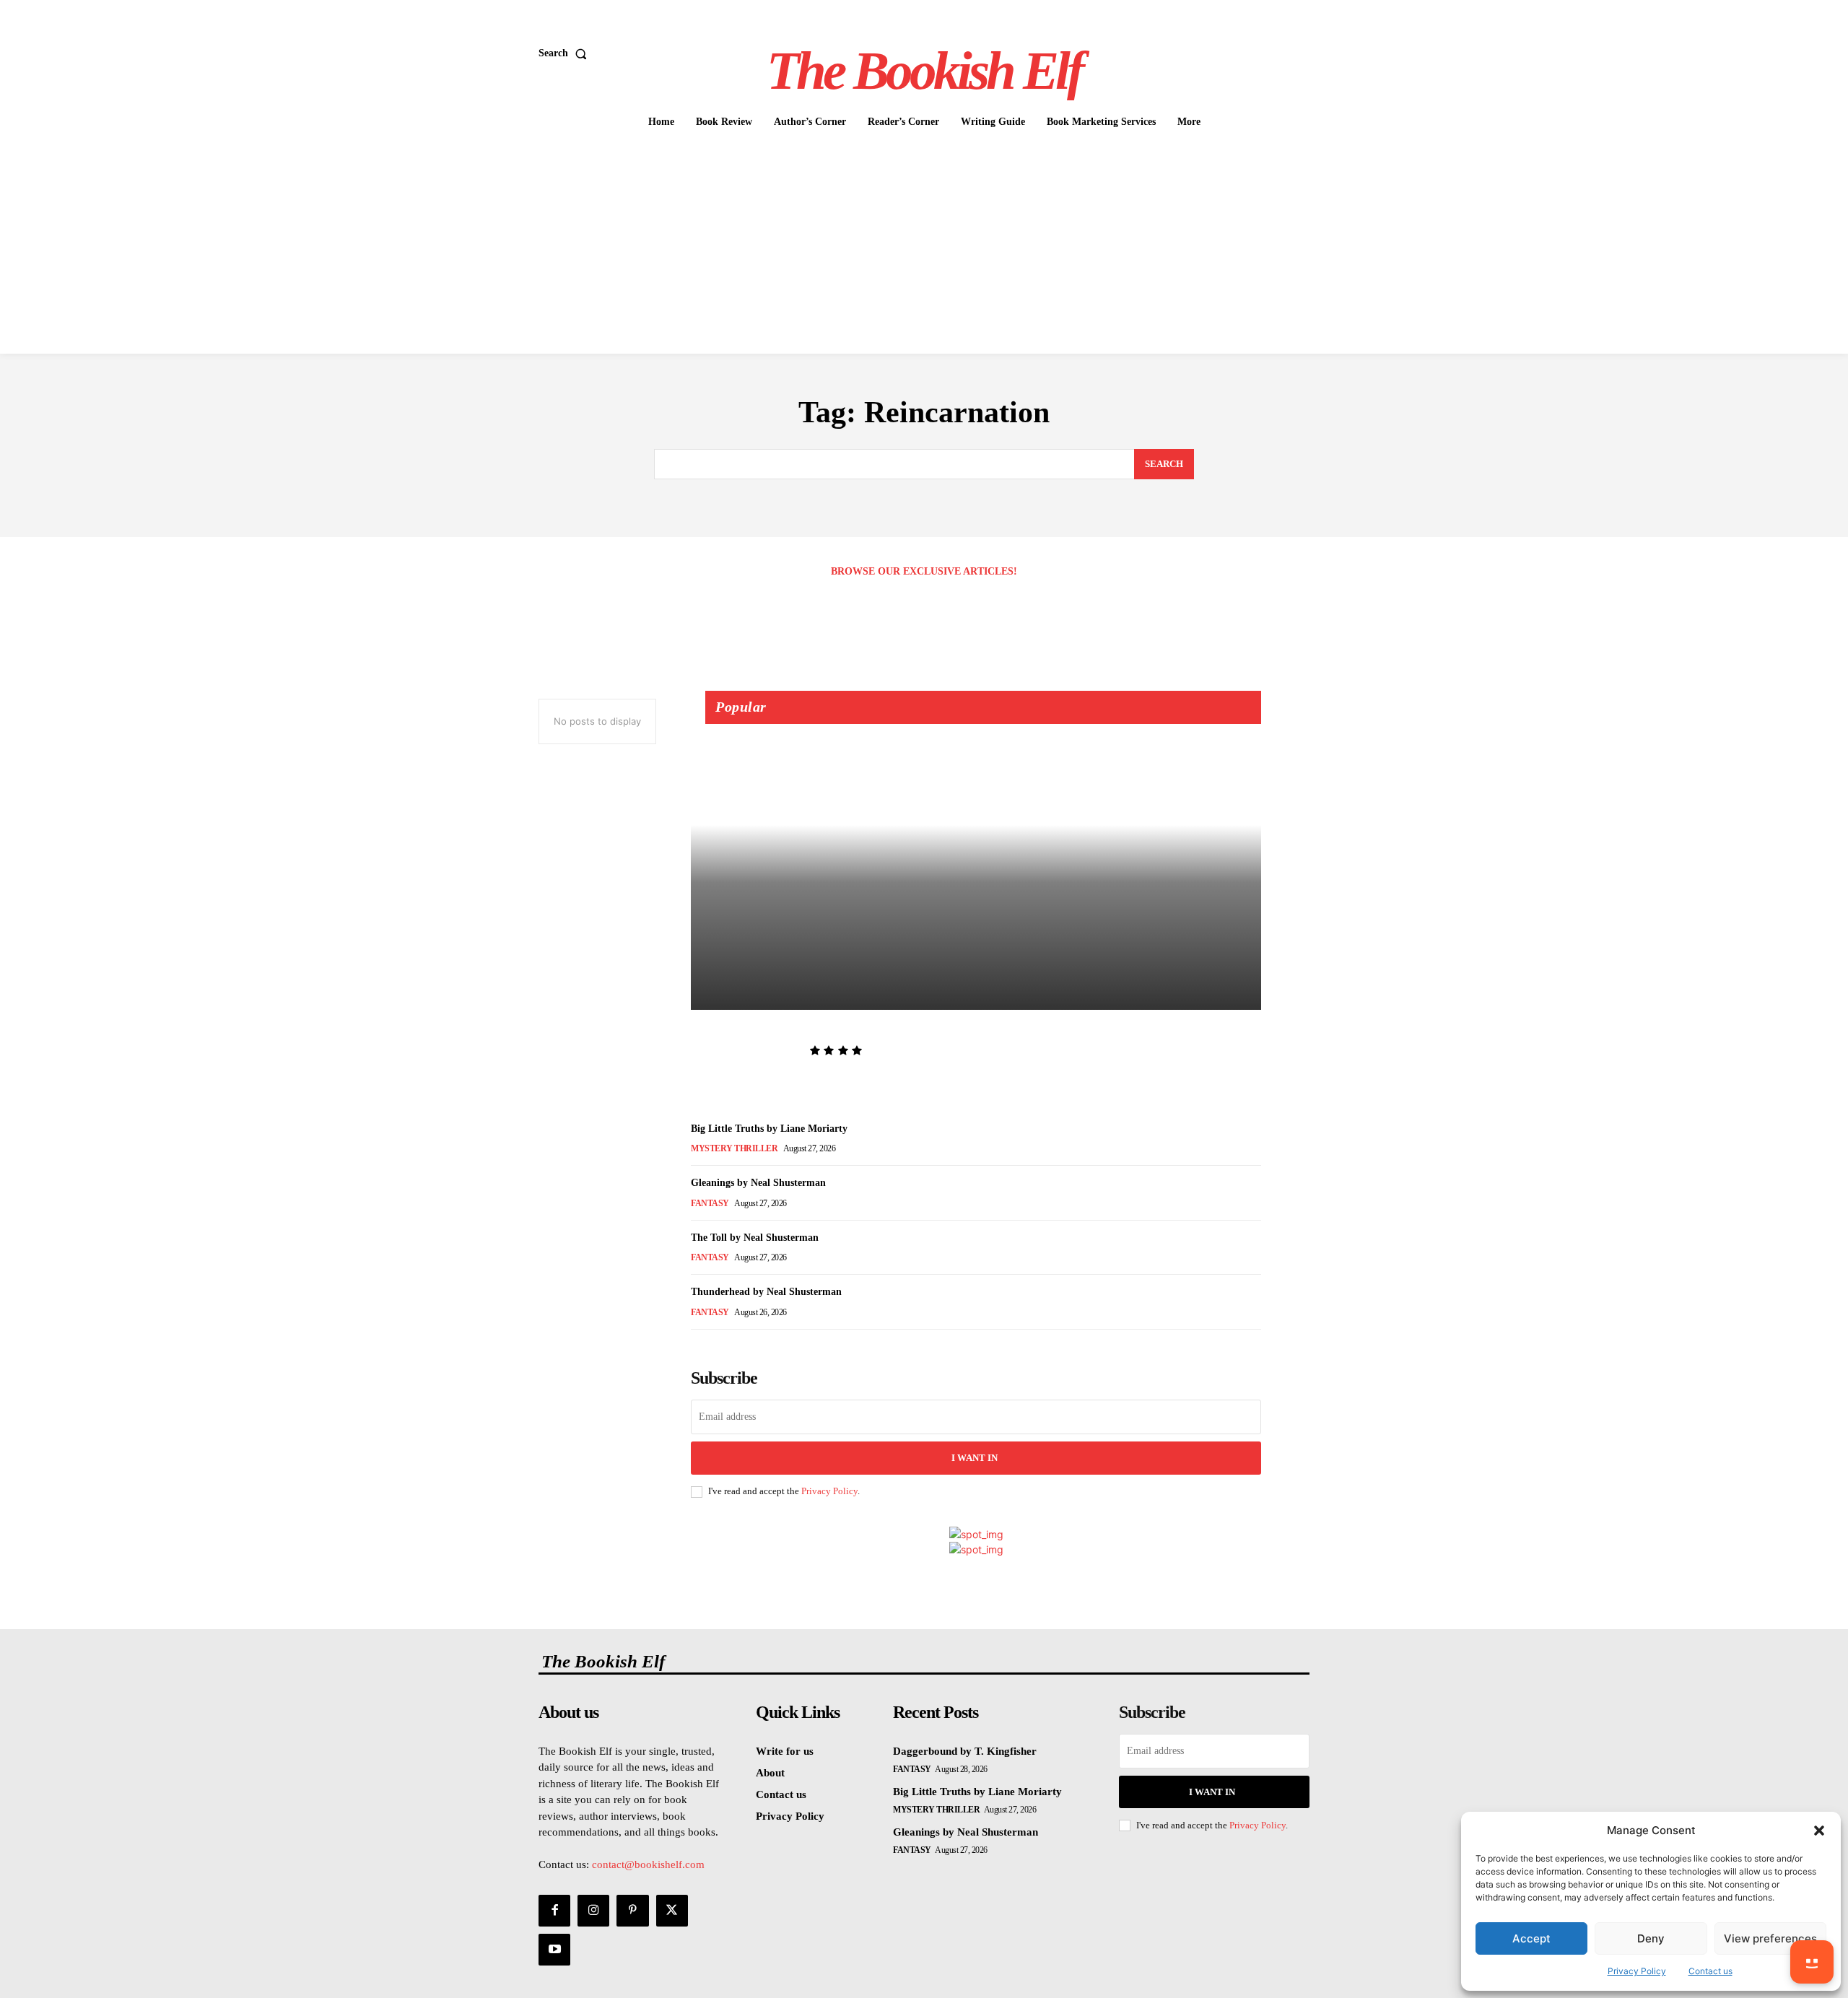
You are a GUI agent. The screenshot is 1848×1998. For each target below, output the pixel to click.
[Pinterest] (632, 1911)
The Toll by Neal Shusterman (755, 1238)
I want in (975, 1458)
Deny (1651, 1938)
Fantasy (710, 1203)
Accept (1531, 1938)
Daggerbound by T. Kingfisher (798, 1029)
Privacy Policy (1637, 1971)
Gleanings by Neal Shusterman (758, 1183)
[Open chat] (1812, 1962)
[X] (672, 1911)
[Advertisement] (924, 245)
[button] (1819, 1831)
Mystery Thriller (734, 1148)
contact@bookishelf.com (648, 1864)
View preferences (1770, 1938)
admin (717, 1051)
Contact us (1710, 1971)
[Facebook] (554, 1911)
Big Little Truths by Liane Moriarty (769, 1129)
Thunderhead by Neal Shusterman (766, 1292)
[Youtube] (554, 1950)
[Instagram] (593, 1911)
